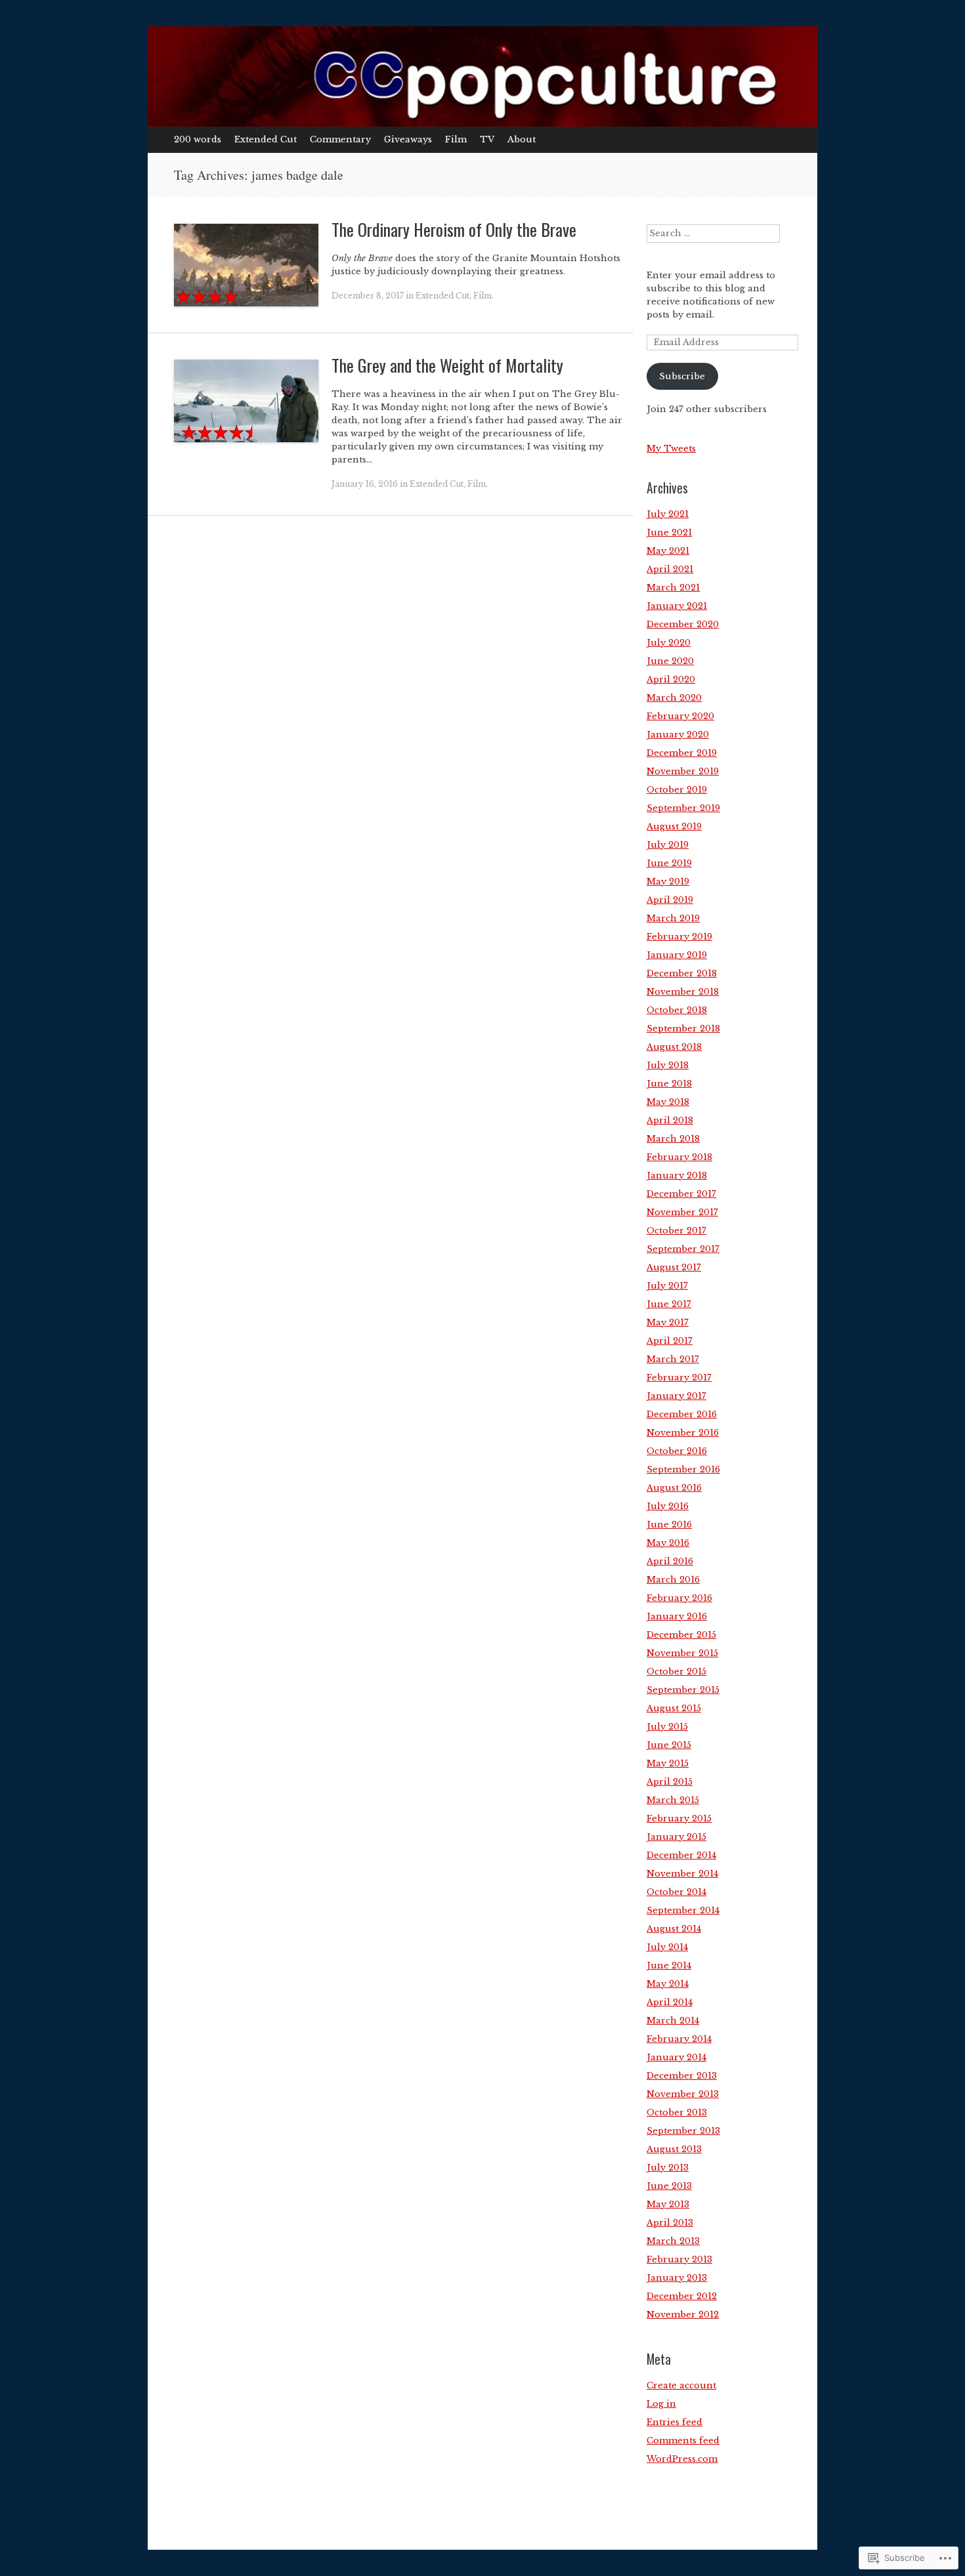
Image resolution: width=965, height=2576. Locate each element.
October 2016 (677, 1451)
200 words (198, 139)
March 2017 (673, 1359)
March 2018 (673, 1139)
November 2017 (682, 1212)
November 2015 (682, 1653)
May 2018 (668, 1102)
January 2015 (676, 1837)
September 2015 (683, 1690)
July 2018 (668, 1065)
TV (487, 139)
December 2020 (683, 624)
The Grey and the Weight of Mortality (447, 365)
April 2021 (670, 569)
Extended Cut (266, 139)
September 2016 (683, 1469)
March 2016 (673, 1580)
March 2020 (674, 698)
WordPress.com (682, 2459)
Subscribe (682, 376)
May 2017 (668, 1322)
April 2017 (670, 1341)
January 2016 (677, 1616)
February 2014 (679, 2039)
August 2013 (674, 2149)
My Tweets (671, 448)
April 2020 (671, 679)
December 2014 (681, 1855)
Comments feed (683, 2441)
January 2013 (677, 2278)
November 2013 (683, 2094)
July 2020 (669, 643)
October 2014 (676, 1892)
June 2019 (669, 863)
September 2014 (683, 1910)
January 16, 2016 (365, 484)
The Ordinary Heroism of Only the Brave (454, 229)
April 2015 (670, 1782)
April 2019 (670, 900)
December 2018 (682, 973)
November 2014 (682, 1874)
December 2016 (682, 1414)
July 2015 (667, 1727)
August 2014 (674, 1929)
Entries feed (675, 2422)
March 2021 (673, 588)
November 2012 (683, 2315)
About (522, 139)
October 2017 (676, 1231)
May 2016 (668, 1543)
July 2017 (667, 1286)
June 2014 (669, 1965)
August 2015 (674, 1708)
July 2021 (668, 514)
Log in (661, 2404)
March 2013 (673, 2241)
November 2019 (683, 771)
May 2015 (668, 1763)
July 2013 (668, 2168)
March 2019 (673, 918)
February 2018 (679, 1157)
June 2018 (669, 1084)
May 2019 (668, 882)
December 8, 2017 (368, 296)
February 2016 (679, 1598)
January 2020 (678, 735)
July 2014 (667, 1947)
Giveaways (408, 139)
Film (456, 139)
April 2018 (670, 1120)
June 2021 (669, 532)
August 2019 (674, 826)
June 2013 (669, 2186)
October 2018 (677, 1010)
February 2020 (680, 716)
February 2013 (679, 2259)
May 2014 (668, 1984)
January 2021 (677, 606)
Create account (681, 2385)
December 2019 (682, 753)
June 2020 (670, 661)
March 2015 (673, 1800)
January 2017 (676, 1396)
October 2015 (676, 1672)
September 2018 (683, 1028)
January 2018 (677, 1175)
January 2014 (676, 2057)
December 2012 (682, 2296)
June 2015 (669, 1745)
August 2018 (674, 1047)
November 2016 (683, 1433)
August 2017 (674, 1267)
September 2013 (683, 2131)
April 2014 (670, 2002)
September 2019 (683, 808)
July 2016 (668, 1506)
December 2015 (681, 1635)
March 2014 (673, 2021)
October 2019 (677, 790)
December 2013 (682, 2076)
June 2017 (669, 1304)
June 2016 (669, 1525)
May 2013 (668, 2204)
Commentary (340, 139)
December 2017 (681, 1194)
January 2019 (677, 955)
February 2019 (679, 937)
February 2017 (679, 1378)
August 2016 (674, 1488)
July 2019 (668, 845)
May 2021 (668, 551)
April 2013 (670, 2223)
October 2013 (677, 2112)
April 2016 (670, 1561)
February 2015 (679, 1818)
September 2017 (683, 1249)
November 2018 (683, 992)
